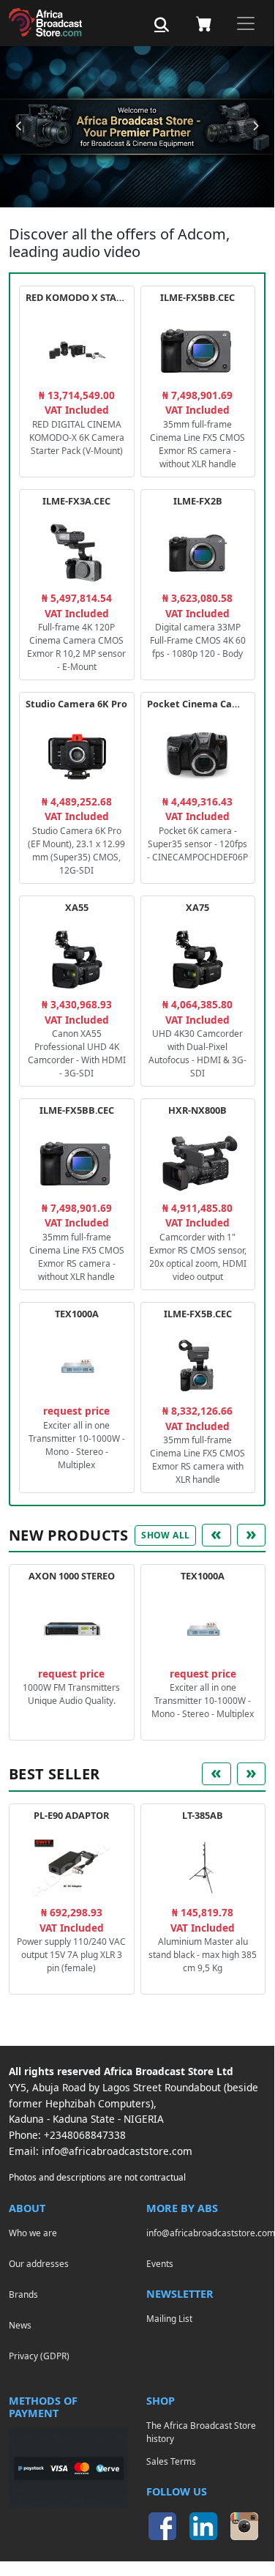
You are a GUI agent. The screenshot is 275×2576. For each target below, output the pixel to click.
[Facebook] (162, 2526)
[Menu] (246, 23)
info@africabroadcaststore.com (117, 2151)
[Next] (255, 127)
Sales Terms (171, 2461)
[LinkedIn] (203, 2526)
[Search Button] (162, 25)
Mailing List (169, 2318)
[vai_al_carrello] (204, 23)
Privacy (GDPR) (39, 2356)
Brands (23, 2294)
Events (160, 2263)
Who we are (33, 2233)
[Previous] (19, 127)
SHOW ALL (165, 1535)
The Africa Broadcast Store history (201, 2432)
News (20, 2325)
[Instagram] (244, 2526)
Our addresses (39, 2263)
